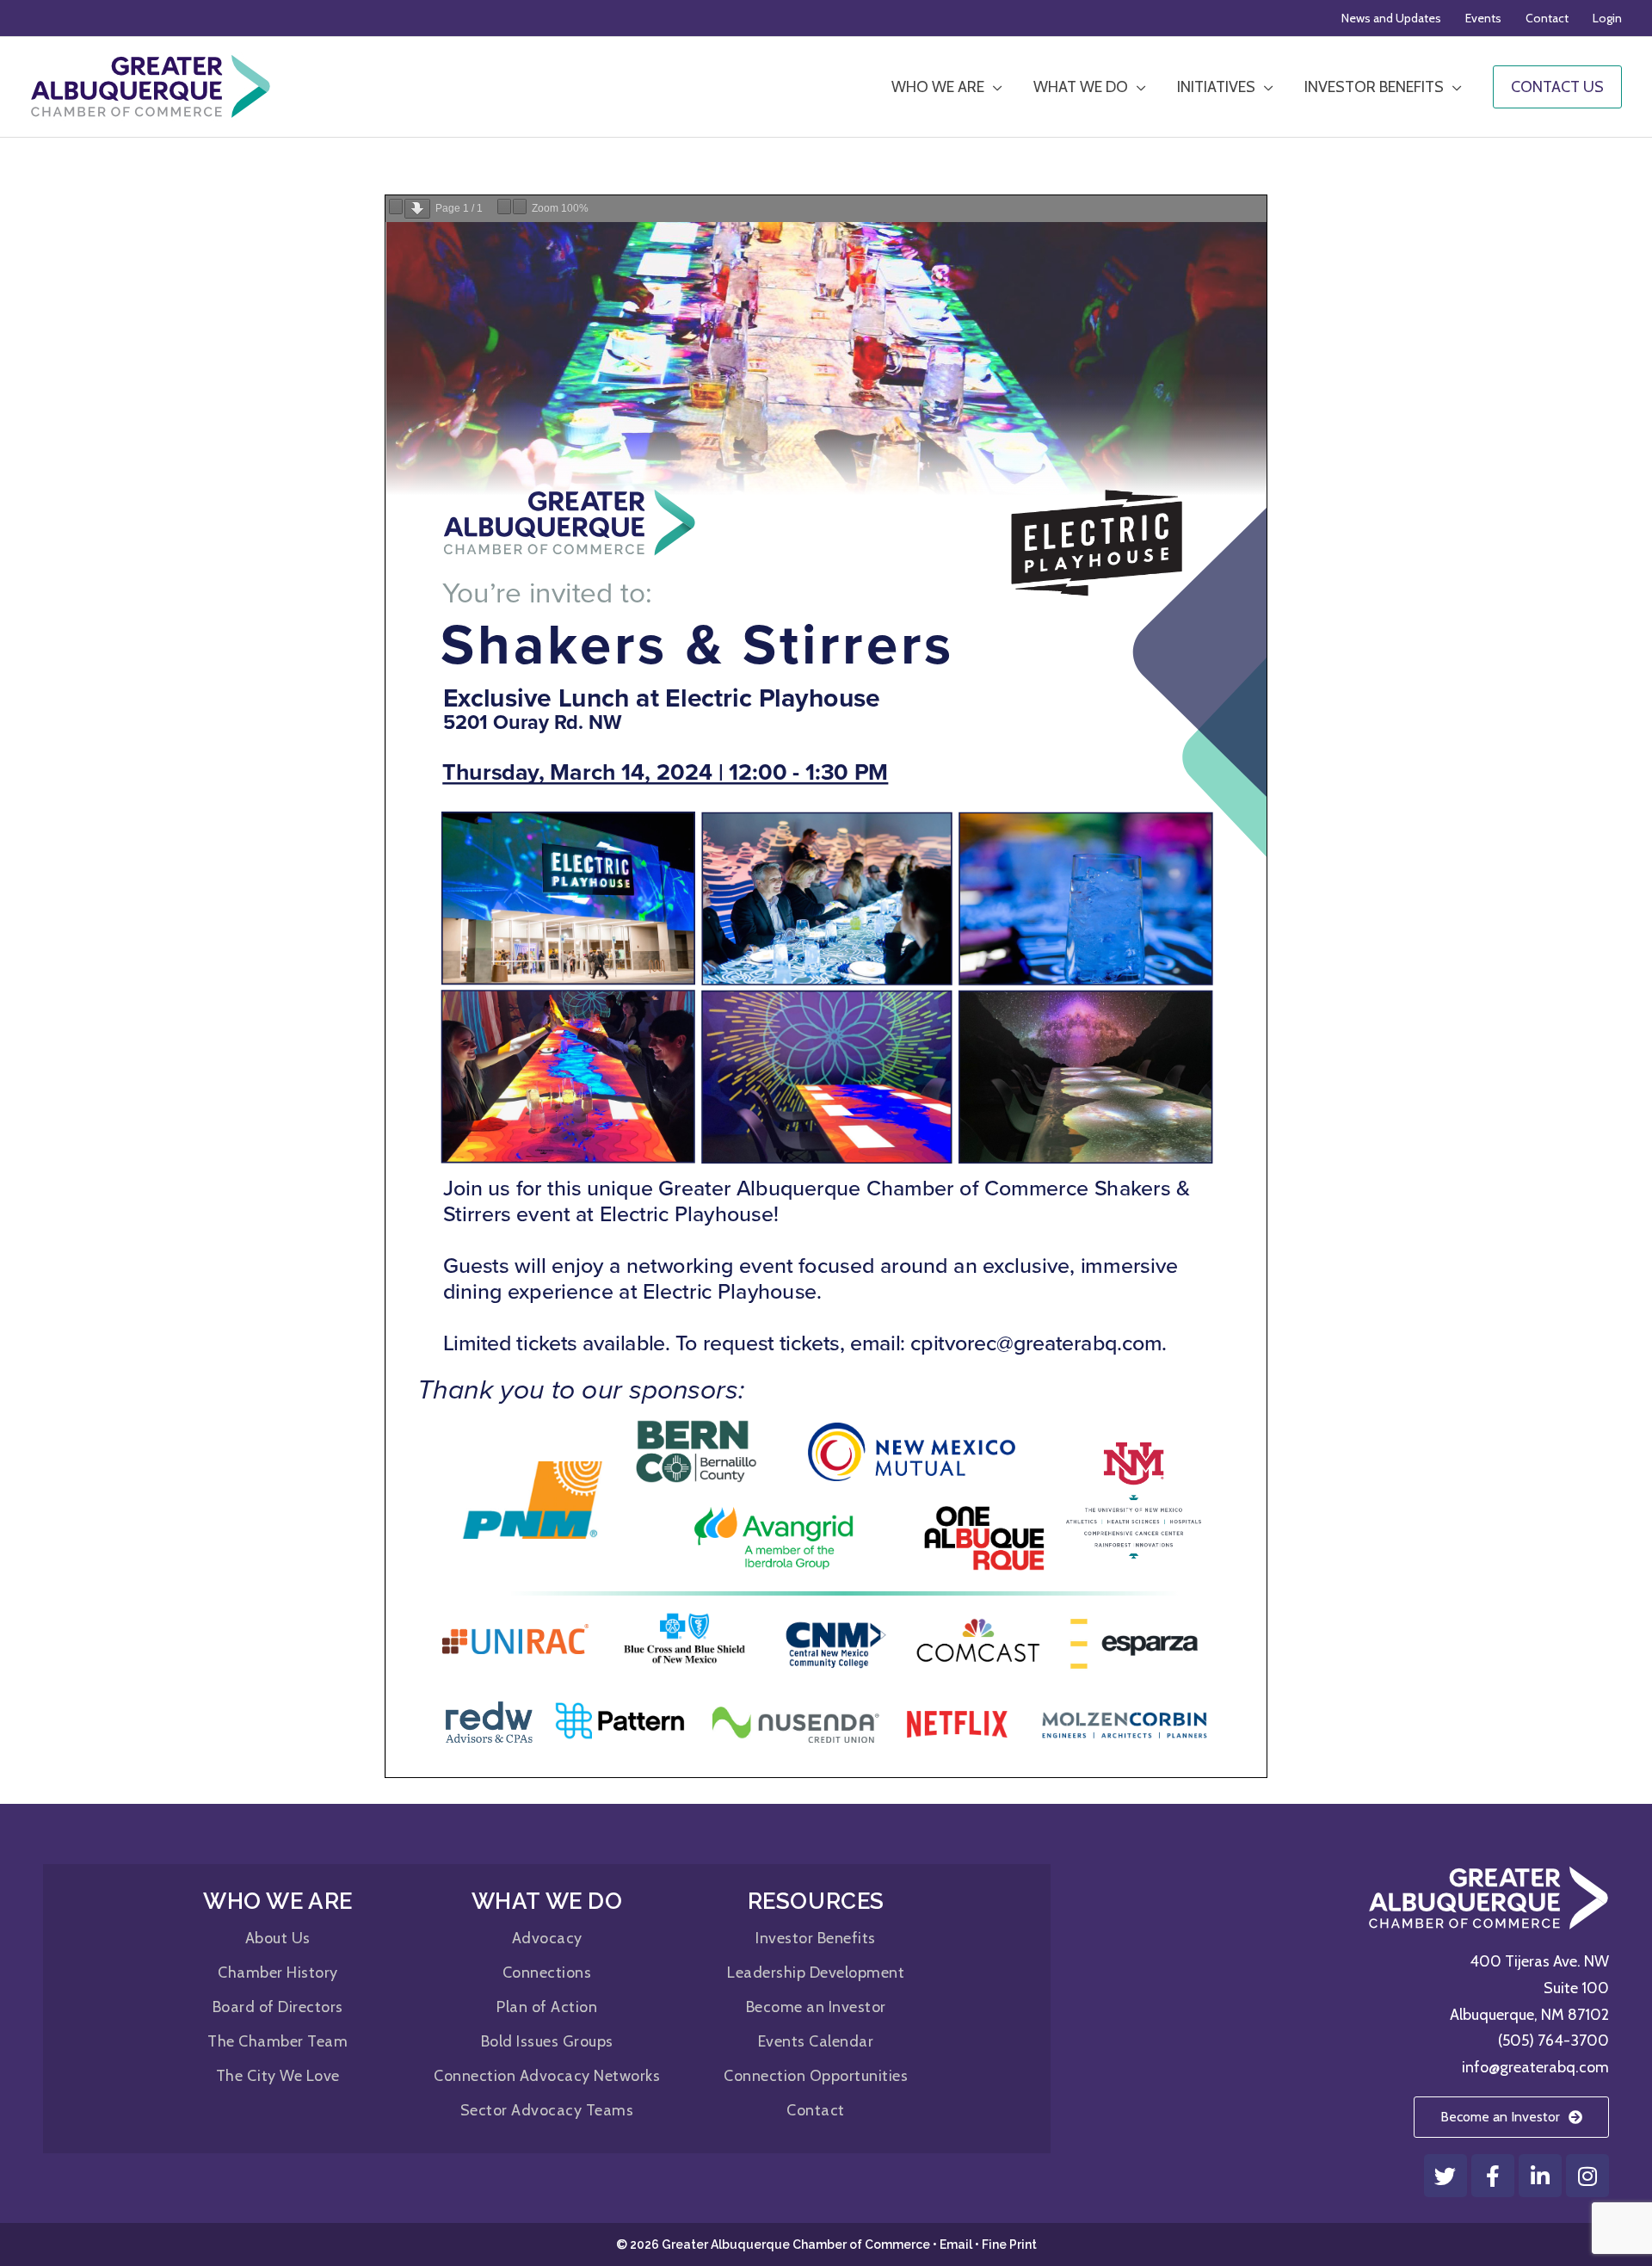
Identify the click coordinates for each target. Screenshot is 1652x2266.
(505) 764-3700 (1553, 2041)
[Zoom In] (520, 207)
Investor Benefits (816, 1938)
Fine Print (1009, 2244)
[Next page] (417, 209)
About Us (278, 1938)
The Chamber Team (277, 2041)
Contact (816, 2110)
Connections (547, 1973)
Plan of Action (547, 2007)
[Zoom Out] (504, 207)
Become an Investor (816, 2007)
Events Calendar (816, 2041)
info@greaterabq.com (1535, 2067)
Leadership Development (816, 1973)
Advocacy (547, 1938)
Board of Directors (278, 2007)
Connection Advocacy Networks (547, 2076)
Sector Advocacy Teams (547, 2110)
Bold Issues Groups (547, 2041)
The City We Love (278, 2076)
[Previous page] (396, 207)
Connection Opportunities (816, 2076)
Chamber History (278, 1973)
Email (956, 2244)
